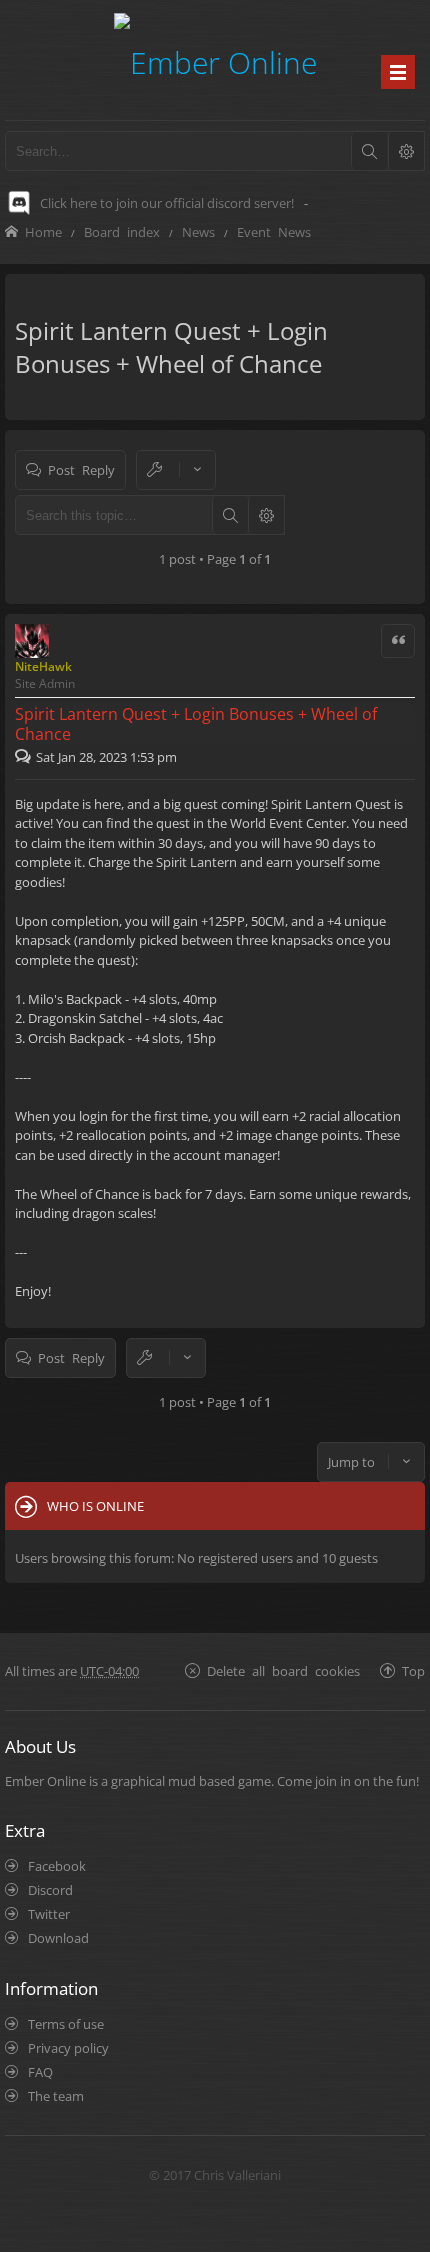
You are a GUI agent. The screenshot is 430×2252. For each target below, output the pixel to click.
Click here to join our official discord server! (167, 203)
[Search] (369, 151)
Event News (274, 231)
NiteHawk (43, 666)
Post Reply (81, 469)
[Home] (215, 59)
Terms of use (66, 2024)
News (198, 231)
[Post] (25, 757)
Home (43, 231)
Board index (122, 231)
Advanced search (266, 515)
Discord (50, 1890)
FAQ (40, 2072)
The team (56, 2096)
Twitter (49, 1914)
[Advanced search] (406, 151)
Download (58, 1938)
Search (230, 515)
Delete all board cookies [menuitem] (283, 1670)
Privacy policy (68, 2048)
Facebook (57, 1866)
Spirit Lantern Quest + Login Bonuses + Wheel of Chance (171, 347)
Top (413, 1670)
